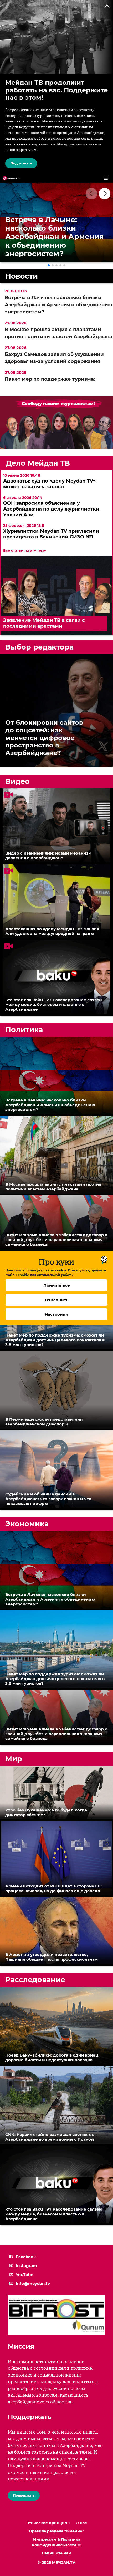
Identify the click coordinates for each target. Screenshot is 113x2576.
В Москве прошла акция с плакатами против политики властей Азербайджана (58, 333)
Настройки (56, 1314)
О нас (81, 2523)
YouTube (24, 2275)
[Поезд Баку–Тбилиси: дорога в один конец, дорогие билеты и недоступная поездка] (56, 2027)
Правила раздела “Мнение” (56, 2531)
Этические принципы (48, 2523)
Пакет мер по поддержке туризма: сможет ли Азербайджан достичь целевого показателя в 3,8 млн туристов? (55, 1340)
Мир (14, 1759)
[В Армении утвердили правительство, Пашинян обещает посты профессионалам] (56, 1932)
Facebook (26, 2257)
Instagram (26, 2266)
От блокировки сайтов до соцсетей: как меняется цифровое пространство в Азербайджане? (44, 738)
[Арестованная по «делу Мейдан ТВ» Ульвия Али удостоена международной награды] (56, 902)
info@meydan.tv (33, 2284)
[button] (105, 194)
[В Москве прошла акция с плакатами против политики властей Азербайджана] (56, 1156)
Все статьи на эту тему (25, 550)
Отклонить (57, 1300)
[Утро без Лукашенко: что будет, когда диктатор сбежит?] (56, 1794)
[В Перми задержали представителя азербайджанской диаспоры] (56, 1391)
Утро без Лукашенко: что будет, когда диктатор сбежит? (46, 1812)
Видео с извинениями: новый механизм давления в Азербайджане (48, 855)
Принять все (57, 1285)
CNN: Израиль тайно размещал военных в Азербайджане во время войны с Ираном (50, 2137)
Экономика (27, 1524)
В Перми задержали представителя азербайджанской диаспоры (44, 1422)
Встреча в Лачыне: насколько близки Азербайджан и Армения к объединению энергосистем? (58, 305)
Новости (22, 276)
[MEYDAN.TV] (11, 178)
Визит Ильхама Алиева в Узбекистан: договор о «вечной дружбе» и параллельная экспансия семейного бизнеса (56, 1240)
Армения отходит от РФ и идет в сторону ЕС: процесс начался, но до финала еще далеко (53, 1888)
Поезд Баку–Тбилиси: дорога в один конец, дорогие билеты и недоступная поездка (52, 2057)
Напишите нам (56, 2553)
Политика (24, 1030)
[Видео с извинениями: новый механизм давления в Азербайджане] (56, 826)
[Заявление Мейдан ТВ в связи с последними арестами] (56, 633)
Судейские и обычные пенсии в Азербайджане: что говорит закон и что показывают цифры (48, 1499)
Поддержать (21, 163)
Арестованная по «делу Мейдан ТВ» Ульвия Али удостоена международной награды (52, 931)
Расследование (35, 1980)
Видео (17, 781)
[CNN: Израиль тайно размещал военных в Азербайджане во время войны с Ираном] (56, 2106)
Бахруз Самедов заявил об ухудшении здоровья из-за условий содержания (54, 358)
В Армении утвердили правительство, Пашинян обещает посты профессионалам (52, 1957)
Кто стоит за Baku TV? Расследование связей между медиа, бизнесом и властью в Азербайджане (54, 1005)
